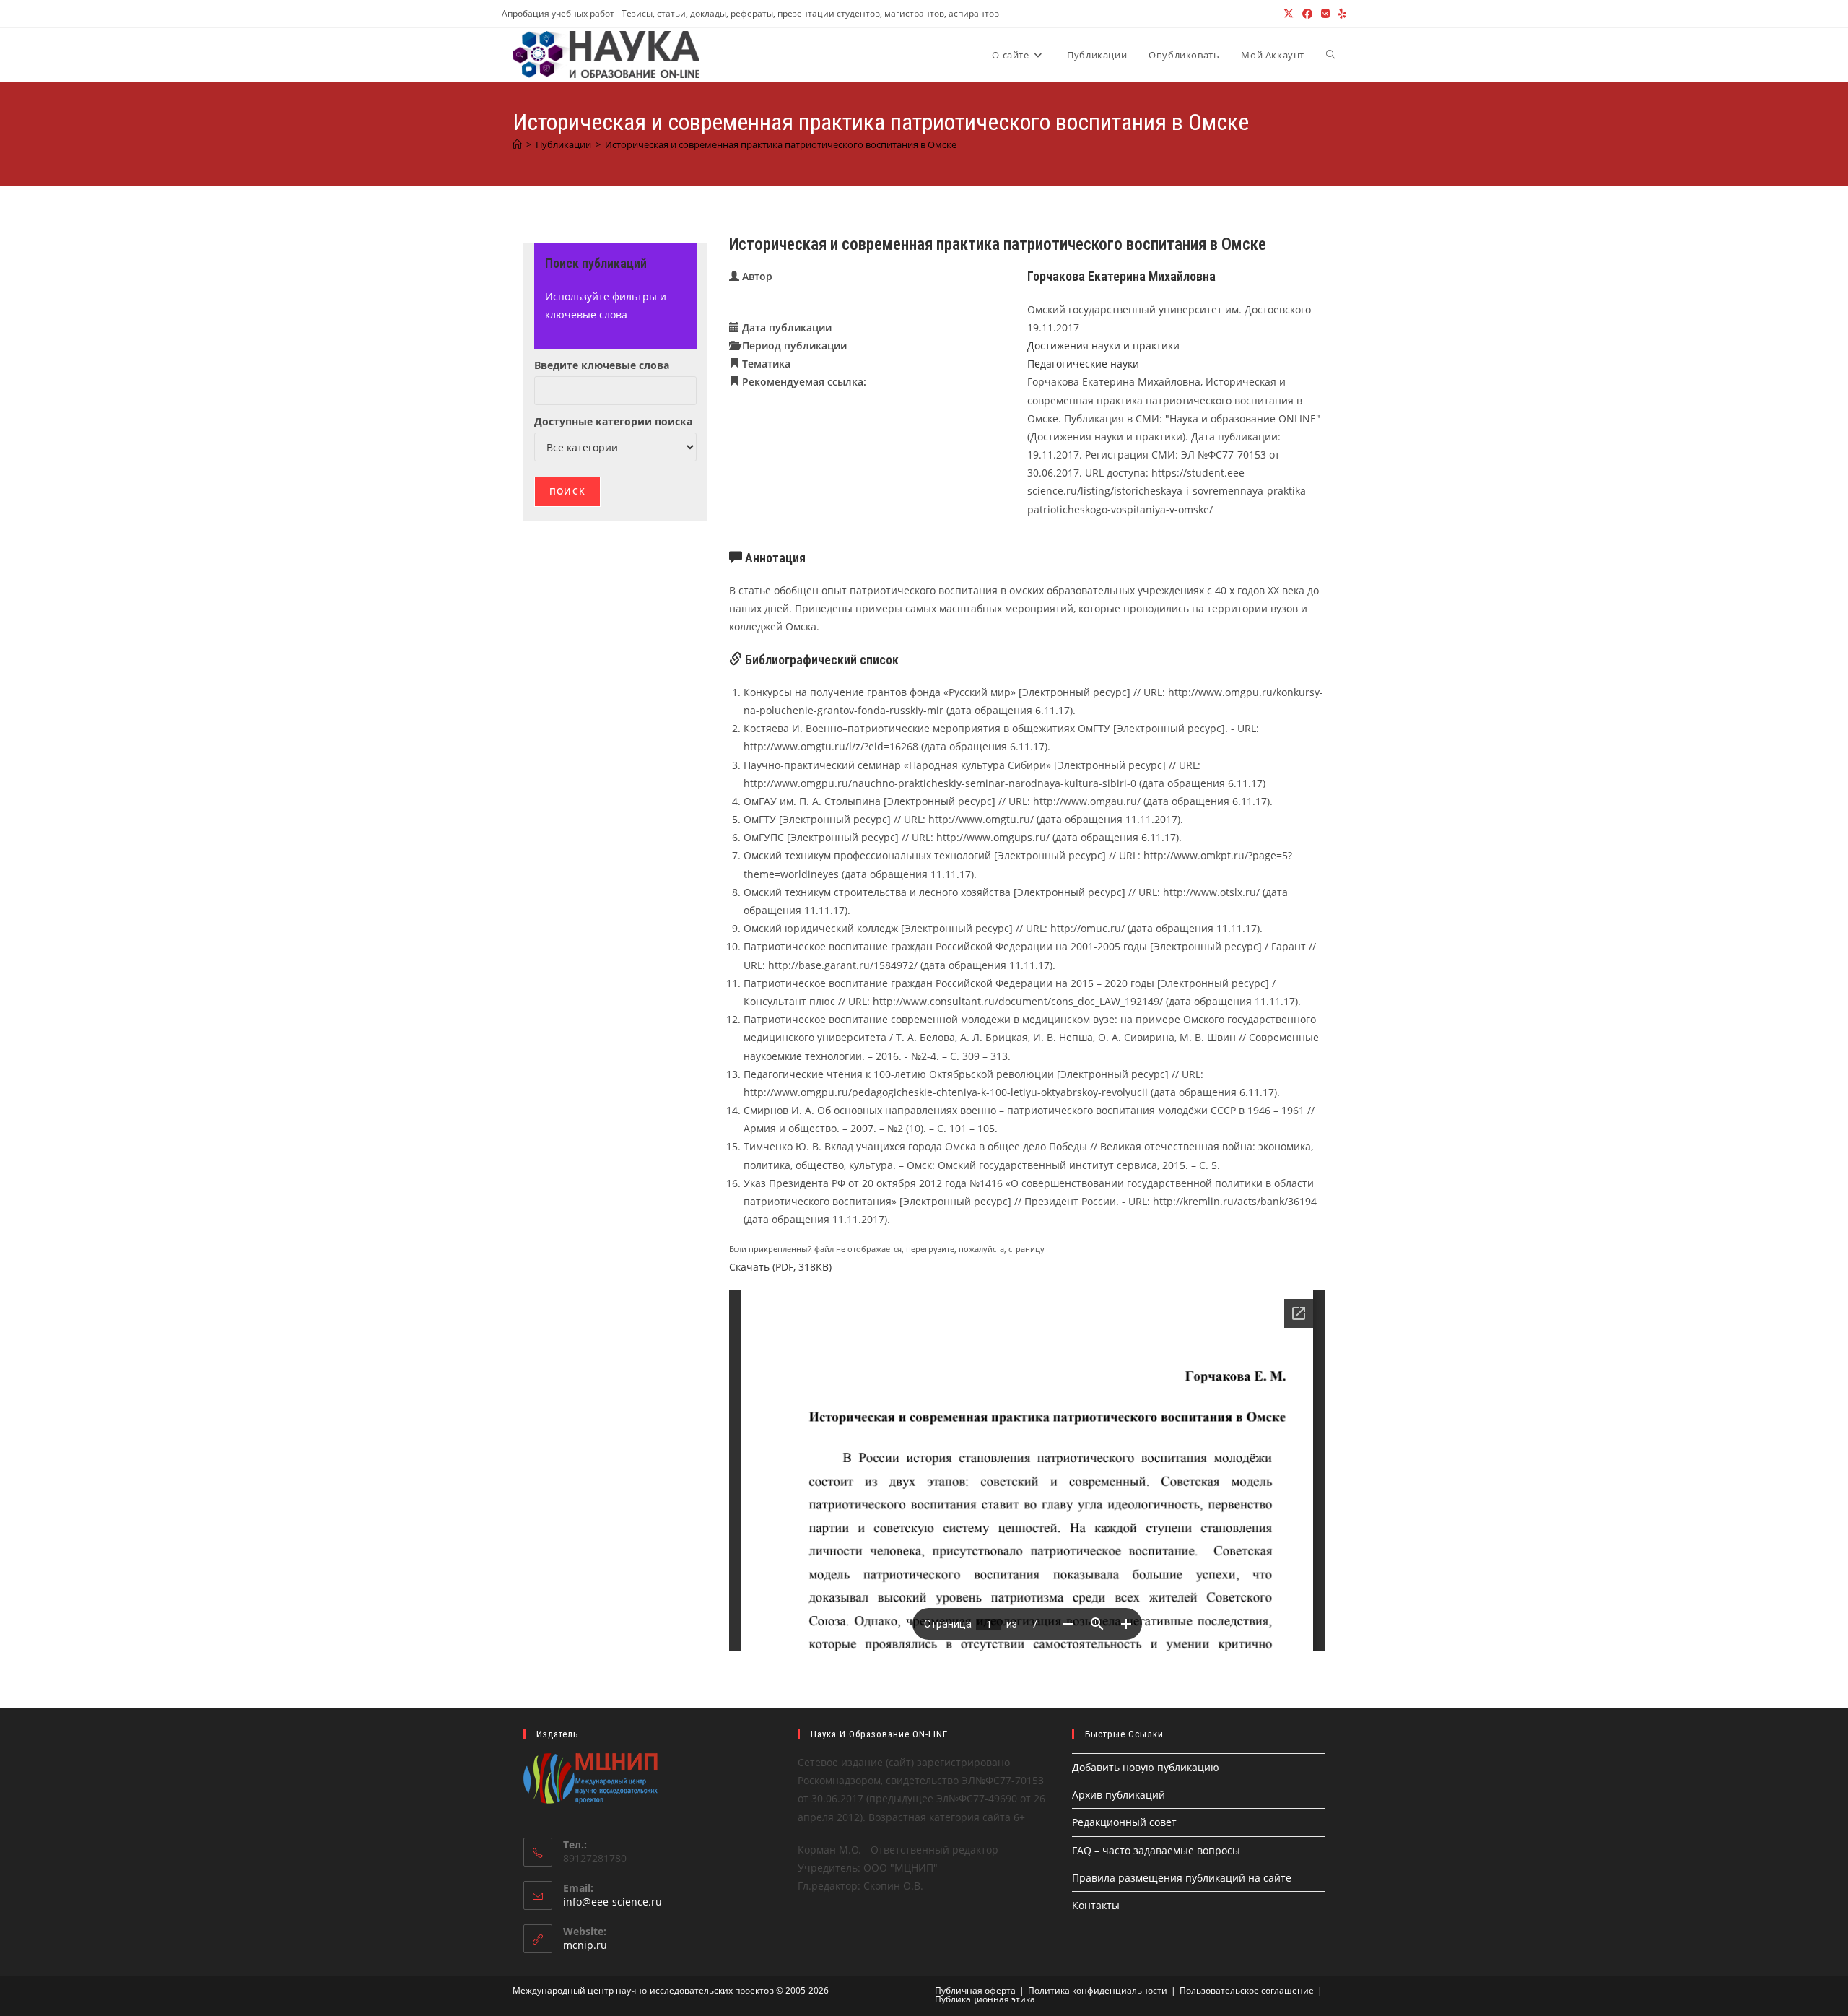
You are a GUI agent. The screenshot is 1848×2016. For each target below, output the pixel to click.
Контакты (1096, 1905)
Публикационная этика (985, 1999)
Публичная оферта (975, 1990)
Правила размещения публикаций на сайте (1182, 1878)
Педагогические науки (1083, 364)
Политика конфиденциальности (1098, 1990)
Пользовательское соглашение (1247, 1990)
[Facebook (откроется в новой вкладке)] (1307, 14)
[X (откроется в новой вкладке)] (1289, 14)
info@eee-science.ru (613, 1902)
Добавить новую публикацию (1146, 1767)
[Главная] (517, 144)
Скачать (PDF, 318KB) (780, 1267)
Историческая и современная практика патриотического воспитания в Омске (781, 144)
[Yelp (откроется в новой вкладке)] (1340, 14)
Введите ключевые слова (602, 365)
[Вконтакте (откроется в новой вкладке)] (1325, 14)
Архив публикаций (1119, 1795)
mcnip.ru (585, 1945)
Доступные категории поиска (613, 421)
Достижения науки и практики (1103, 346)
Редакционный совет (1124, 1822)
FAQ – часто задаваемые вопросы (1156, 1850)
